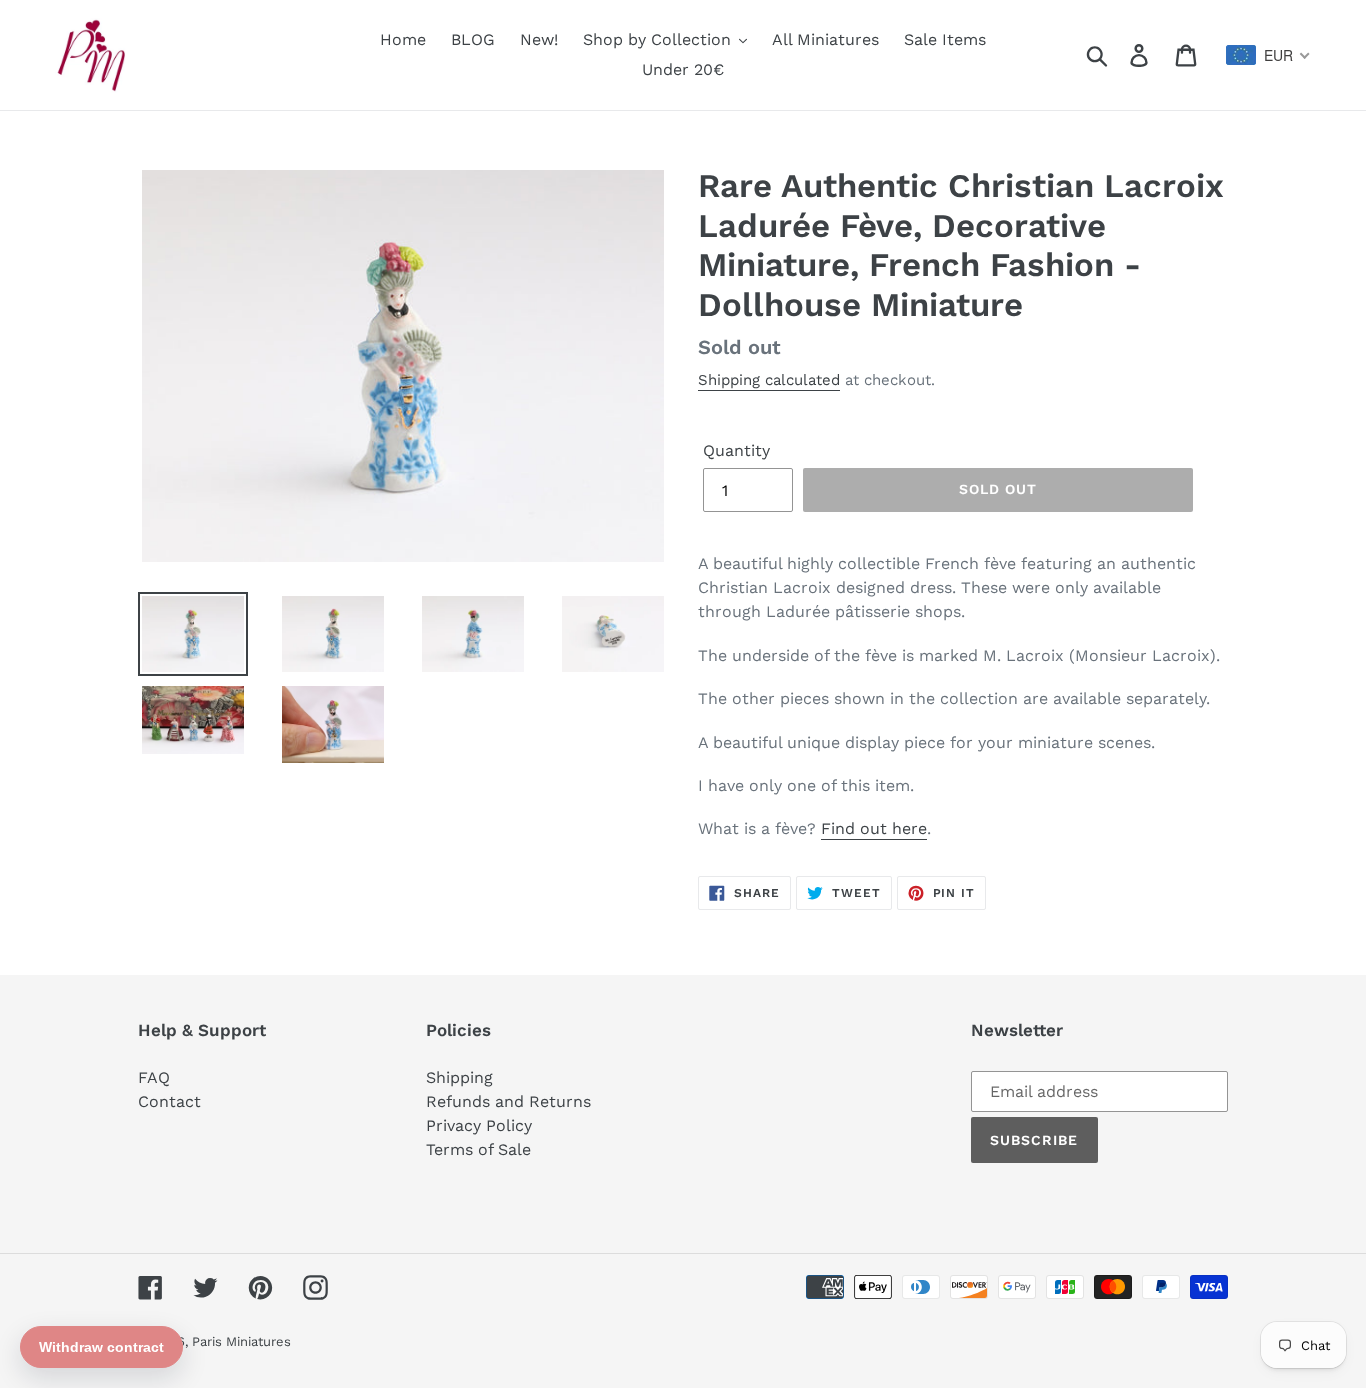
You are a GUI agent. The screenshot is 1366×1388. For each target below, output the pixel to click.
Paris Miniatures (241, 1341)
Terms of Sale (478, 1149)
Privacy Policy (479, 1125)
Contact (169, 1101)
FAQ (154, 1077)
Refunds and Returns (508, 1101)
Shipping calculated (769, 380)
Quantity (736, 450)
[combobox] (1268, 55)
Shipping (459, 1077)
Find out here (874, 828)
